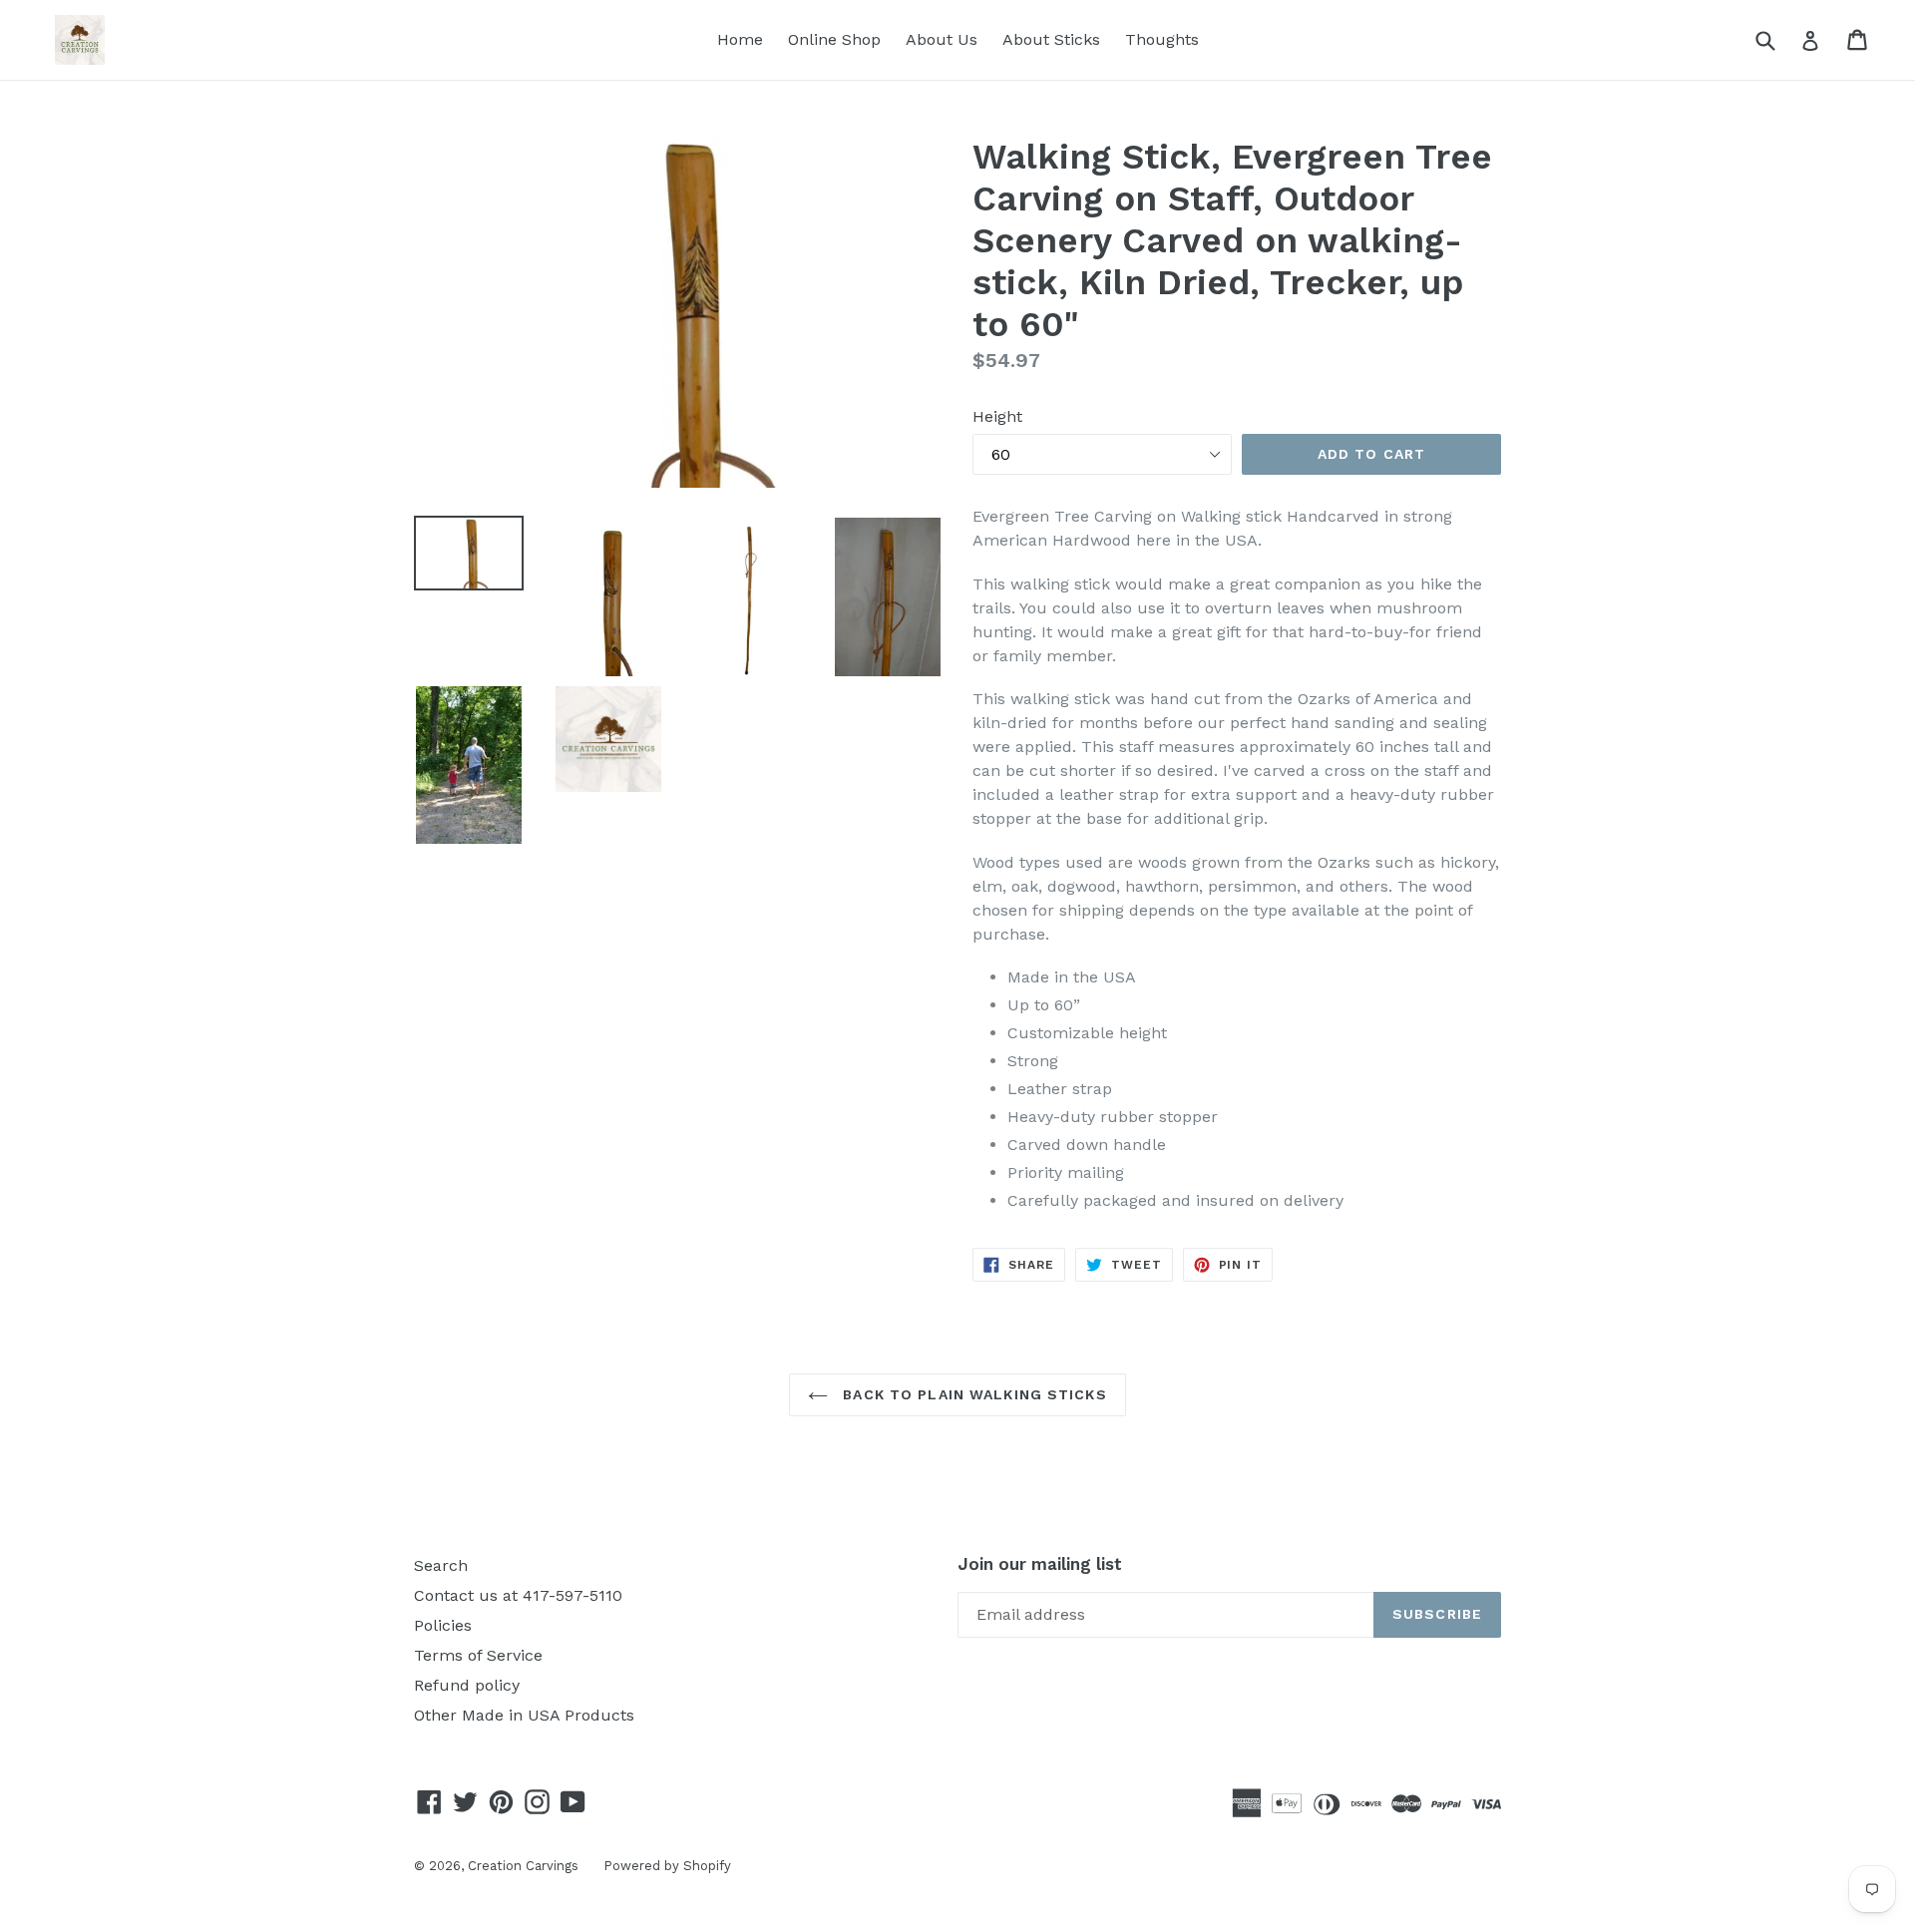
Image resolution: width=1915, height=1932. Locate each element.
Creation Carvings (523, 1866)
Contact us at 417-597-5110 (518, 1595)
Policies (443, 1625)
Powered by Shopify (667, 1866)
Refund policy (467, 1685)
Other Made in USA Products (524, 1715)
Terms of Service (478, 1655)
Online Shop (834, 39)
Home (740, 39)
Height (997, 416)
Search (441, 1565)
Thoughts (1162, 39)
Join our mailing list (1040, 1564)
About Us (942, 39)
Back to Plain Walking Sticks (972, 1394)
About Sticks (1051, 39)
